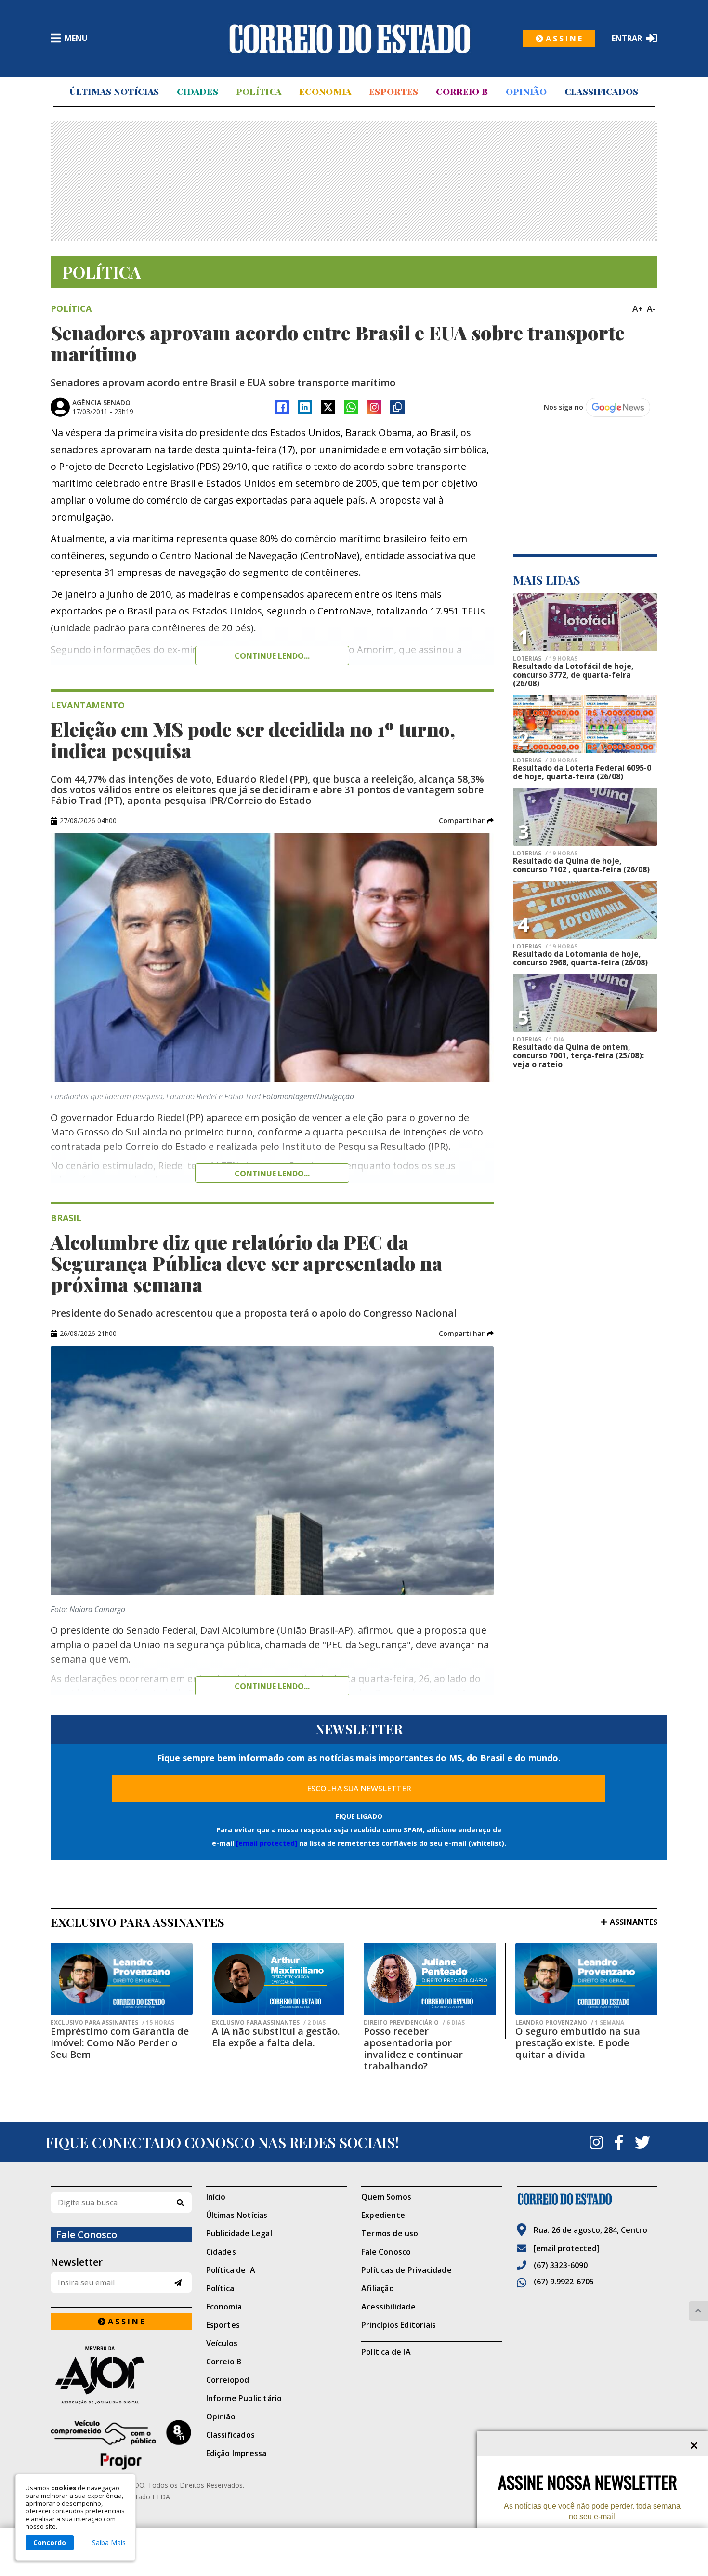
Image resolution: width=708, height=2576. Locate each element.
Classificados (602, 92)
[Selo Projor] (121, 2445)
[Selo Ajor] (121, 2375)
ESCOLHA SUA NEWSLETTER (359, 1789)
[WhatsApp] (351, 407)
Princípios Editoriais (399, 2325)
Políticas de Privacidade (406, 2270)
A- (651, 308)
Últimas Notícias (114, 92)
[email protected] (267, 1843)
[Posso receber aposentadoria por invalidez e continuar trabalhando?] (430, 1979)
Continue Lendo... (272, 1174)
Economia (325, 92)
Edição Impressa (236, 2453)
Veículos (222, 2343)
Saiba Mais (109, 2543)
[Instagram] (374, 407)
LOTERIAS (545, 854)
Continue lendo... (272, 656)
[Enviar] (178, 2283)
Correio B (462, 92)
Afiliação (378, 2288)
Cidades (197, 92)
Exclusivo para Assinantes (112, 2023)
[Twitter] (642, 2142)
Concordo (50, 2543)
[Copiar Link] (397, 407)
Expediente (383, 2215)
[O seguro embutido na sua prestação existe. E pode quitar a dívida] (586, 1979)
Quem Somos (386, 2197)
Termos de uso (390, 2233)
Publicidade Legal (239, 2233)
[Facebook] (282, 407)
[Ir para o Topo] (698, 2311)
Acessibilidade (388, 2307)
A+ (638, 308)
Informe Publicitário (244, 2398)
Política (259, 92)
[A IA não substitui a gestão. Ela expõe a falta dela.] (278, 1979)
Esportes (393, 92)
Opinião (526, 92)
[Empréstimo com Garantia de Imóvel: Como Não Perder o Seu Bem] (122, 1979)
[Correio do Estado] (587, 2199)
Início (216, 2197)
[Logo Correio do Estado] (350, 39)
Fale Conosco (386, 2252)
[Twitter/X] (328, 407)
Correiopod (228, 2380)
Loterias (545, 659)
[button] (466, 821)
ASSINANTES (634, 1922)
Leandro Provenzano (570, 2023)
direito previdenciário (414, 2023)
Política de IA (231, 2270)
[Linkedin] (305, 407)
